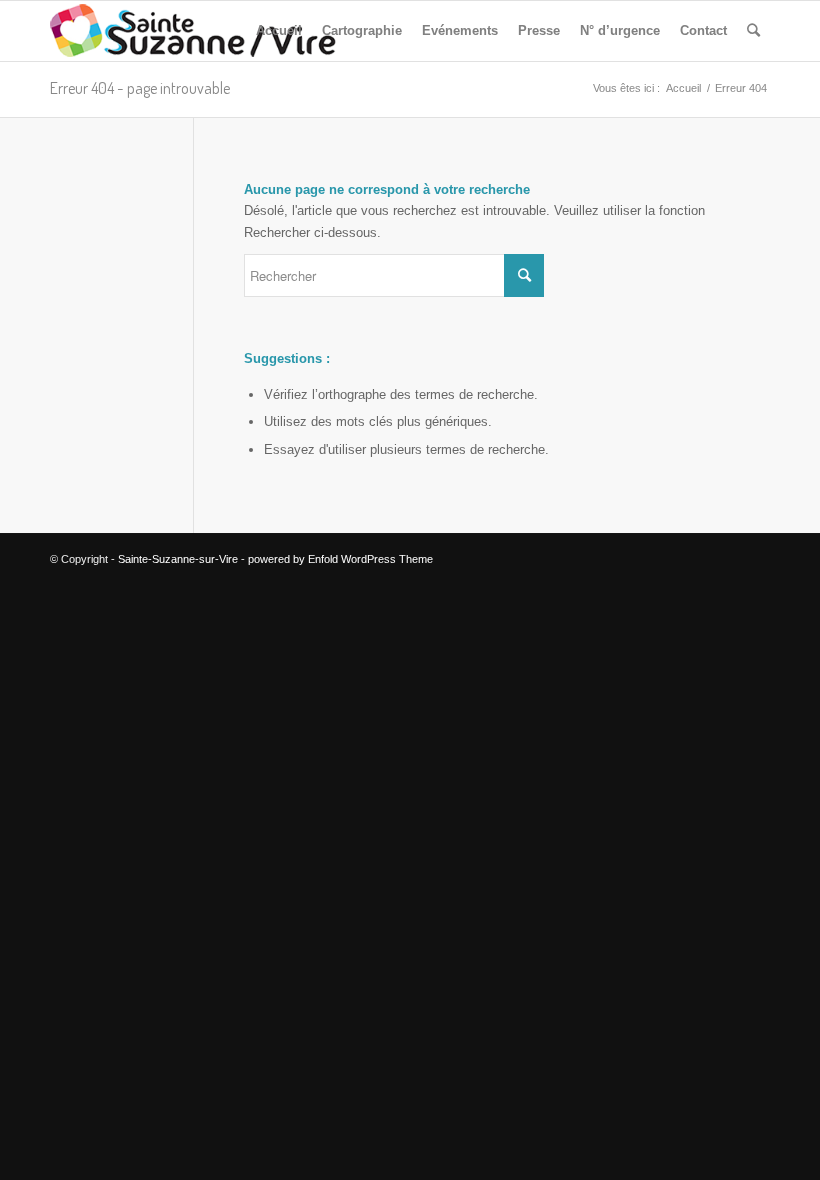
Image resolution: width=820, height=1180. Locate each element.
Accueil (683, 88)
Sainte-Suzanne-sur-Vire (178, 559)
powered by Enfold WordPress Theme (340, 559)
